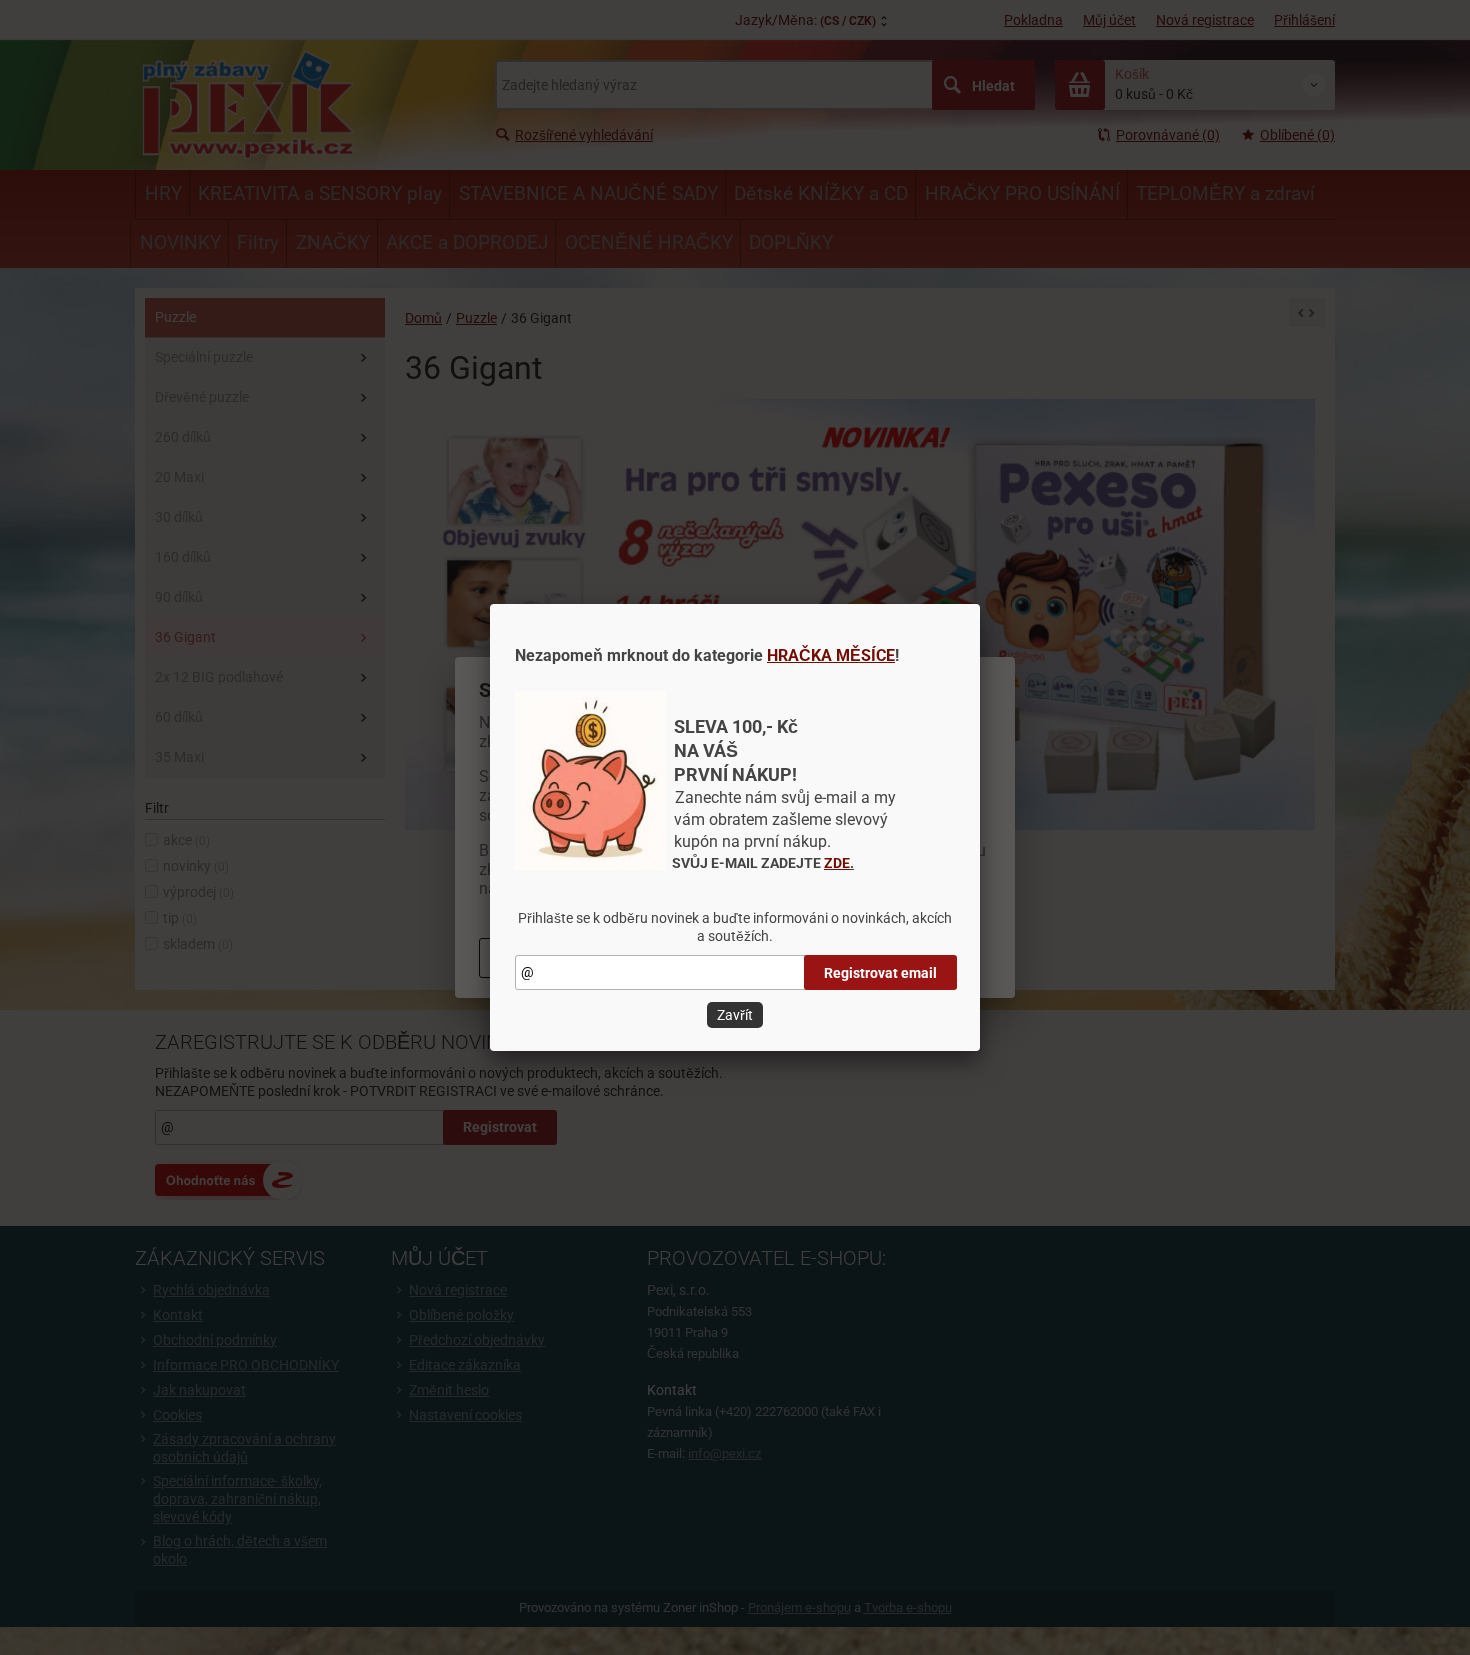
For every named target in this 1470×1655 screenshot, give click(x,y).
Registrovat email (880, 973)
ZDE (837, 863)
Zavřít (735, 1015)
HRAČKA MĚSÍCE (831, 655)
